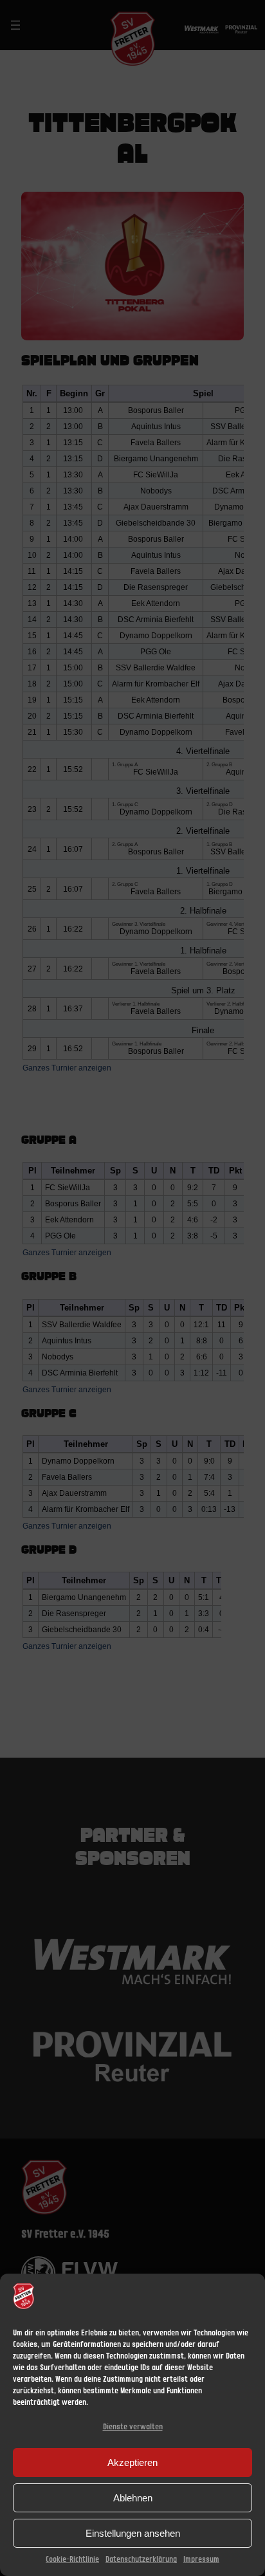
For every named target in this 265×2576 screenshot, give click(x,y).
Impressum (201, 2560)
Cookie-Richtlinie (72, 2560)
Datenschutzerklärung (141, 2560)
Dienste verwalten (133, 2427)
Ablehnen (133, 2498)
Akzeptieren (132, 2462)
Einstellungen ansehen (133, 2533)
